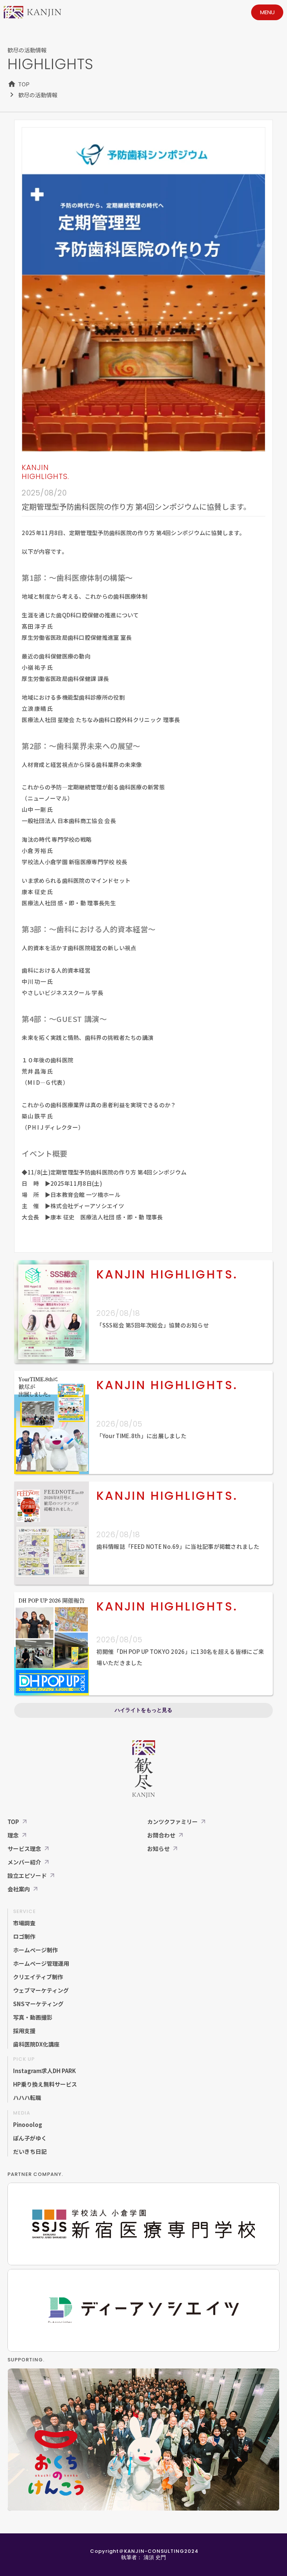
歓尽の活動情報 (38, 95)
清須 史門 (155, 2557)
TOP (24, 84)
